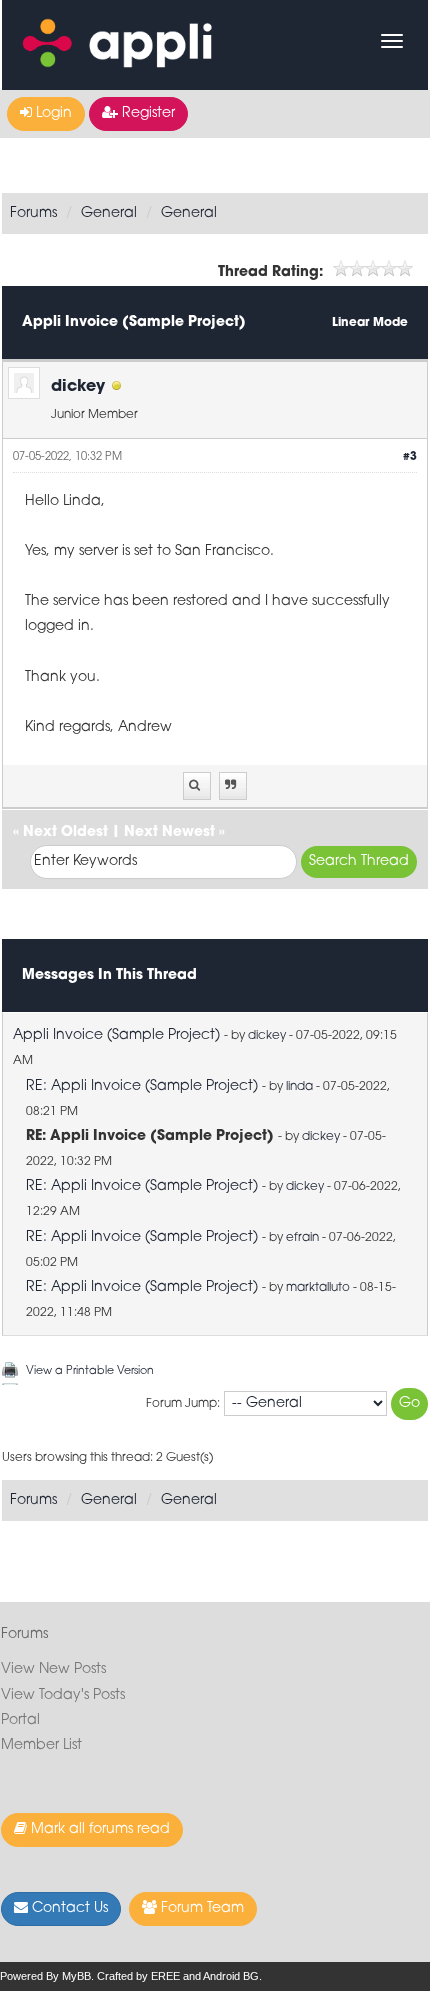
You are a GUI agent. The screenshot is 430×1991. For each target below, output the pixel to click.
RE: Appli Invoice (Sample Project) (142, 1086)
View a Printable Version (90, 1371)
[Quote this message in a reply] (233, 786)
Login (52, 113)
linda (299, 1087)
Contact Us (68, 1908)
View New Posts (53, 1669)
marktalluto (318, 1288)
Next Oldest (65, 832)
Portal (20, 1720)
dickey (78, 387)
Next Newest (169, 832)
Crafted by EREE (138, 1976)
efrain (302, 1238)
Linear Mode (370, 323)
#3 (410, 457)
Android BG (231, 1976)
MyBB (76, 1976)
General (109, 213)
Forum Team (200, 1908)
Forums (33, 213)
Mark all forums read (98, 1829)
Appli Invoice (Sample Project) (116, 1035)
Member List (41, 1745)
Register (146, 113)
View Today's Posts (63, 1695)
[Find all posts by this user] (197, 786)
